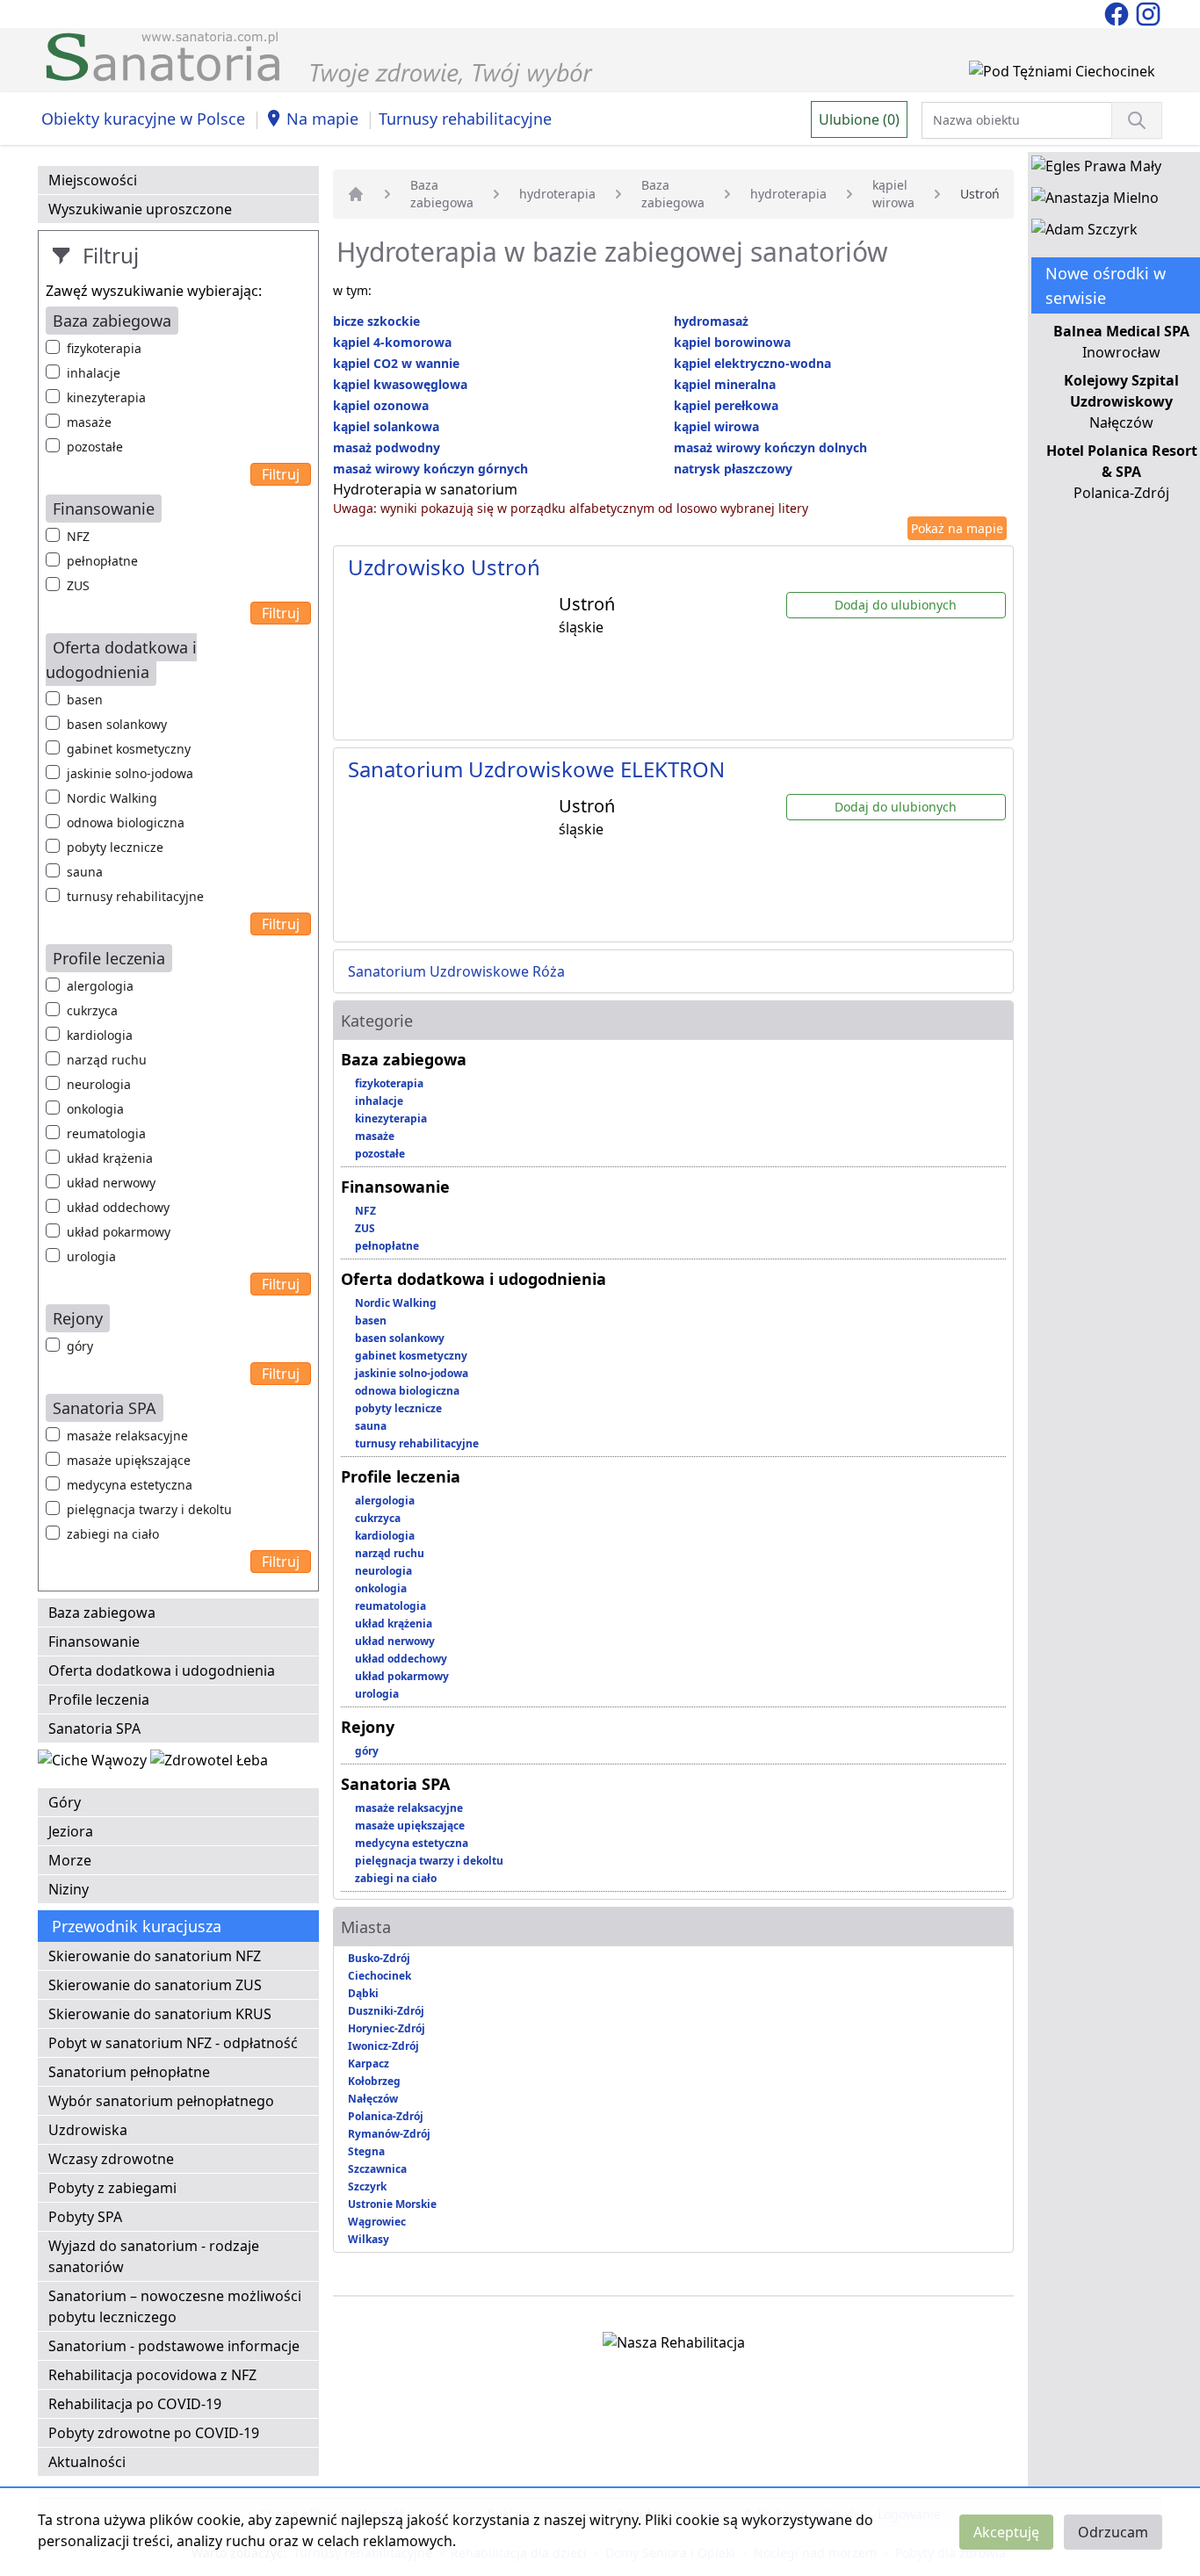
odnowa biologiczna (126, 823)
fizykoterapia (104, 348)
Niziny (69, 1889)
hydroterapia (557, 194)
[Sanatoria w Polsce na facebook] (1118, 12)
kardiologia (100, 1035)
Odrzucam (1113, 2532)
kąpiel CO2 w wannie (396, 363)
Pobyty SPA (85, 2217)
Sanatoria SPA (94, 1728)
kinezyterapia (106, 397)
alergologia (100, 986)
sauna (85, 872)
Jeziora (71, 1831)
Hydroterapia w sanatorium (425, 489)
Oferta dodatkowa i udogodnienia (162, 1670)
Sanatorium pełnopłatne (129, 2072)
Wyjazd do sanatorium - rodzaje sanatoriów (154, 2256)
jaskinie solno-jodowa (130, 773)
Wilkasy (369, 2239)
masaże (89, 422)
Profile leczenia (99, 1699)
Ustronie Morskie (392, 2204)
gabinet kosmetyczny (129, 749)
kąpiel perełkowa (726, 405)
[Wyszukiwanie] (1137, 120)
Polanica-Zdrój (386, 2116)
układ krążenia (110, 1158)
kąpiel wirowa (893, 194)
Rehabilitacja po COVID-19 (135, 2404)
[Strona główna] (356, 194)
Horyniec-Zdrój (387, 2028)
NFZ (78, 536)
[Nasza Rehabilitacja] (674, 2346)
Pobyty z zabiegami (112, 2188)
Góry (65, 1802)
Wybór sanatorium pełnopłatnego (161, 2101)
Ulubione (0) (859, 119)
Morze (70, 1860)
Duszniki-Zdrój (386, 2011)
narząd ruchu (107, 1060)
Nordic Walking (112, 798)
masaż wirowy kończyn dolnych (770, 447)
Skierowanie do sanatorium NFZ (155, 1956)
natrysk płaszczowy (733, 469)
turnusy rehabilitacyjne (135, 896)
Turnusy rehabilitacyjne (465, 119)
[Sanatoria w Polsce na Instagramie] (1148, 12)
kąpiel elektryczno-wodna (752, 363)
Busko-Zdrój (379, 1958)
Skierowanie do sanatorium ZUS (155, 1985)
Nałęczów (373, 2099)
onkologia (95, 1109)
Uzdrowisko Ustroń (444, 567)
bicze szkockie (376, 321)
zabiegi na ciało (113, 1534)
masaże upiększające (129, 1460)
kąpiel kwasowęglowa (400, 384)
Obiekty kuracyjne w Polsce (143, 119)
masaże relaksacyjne (127, 1436)
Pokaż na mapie (957, 528)
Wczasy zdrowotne (111, 2159)
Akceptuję (1006, 2532)
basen (85, 700)
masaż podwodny (387, 447)
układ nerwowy (111, 1183)
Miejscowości (93, 180)
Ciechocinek (380, 1976)
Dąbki (363, 1993)
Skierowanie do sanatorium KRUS (160, 2014)
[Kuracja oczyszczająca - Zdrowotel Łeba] (209, 1764)
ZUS (78, 585)
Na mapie (322, 119)
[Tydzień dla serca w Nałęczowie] (94, 1764)
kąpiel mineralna (725, 384)
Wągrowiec (377, 2222)
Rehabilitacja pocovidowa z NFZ (152, 2375)
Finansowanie (94, 1642)
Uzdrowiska (88, 2130)
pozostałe (95, 447)
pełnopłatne (102, 561)
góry (80, 1346)
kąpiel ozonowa (381, 405)
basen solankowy (117, 724)
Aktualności (87, 2462)
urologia (91, 1256)
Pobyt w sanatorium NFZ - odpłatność (173, 2043)
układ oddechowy (118, 1207)
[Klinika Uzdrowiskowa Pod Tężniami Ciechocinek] (1062, 75)
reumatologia (106, 1133)
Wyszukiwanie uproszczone (140, 209)
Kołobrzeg (374, 2081)
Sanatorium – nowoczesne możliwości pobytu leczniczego (175, 2306)
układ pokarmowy (119, 1232)
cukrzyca (92, 1010)
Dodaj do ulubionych (896, 605)
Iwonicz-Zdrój (383, 2046)
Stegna (366, 2151)
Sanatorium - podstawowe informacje (174, 2346)
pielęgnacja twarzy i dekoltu (149, 1509)
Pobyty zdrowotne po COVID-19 (154, 2433)
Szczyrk (367, 2186)
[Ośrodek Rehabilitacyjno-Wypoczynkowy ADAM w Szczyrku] (1084, 233)
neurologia (99, 1084)
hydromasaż (711, 321)
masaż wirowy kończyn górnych (430, 469)
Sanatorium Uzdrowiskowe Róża (456, 971)
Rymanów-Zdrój (389, 2134)
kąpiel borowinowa (732, 342)
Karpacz (369, 2064)
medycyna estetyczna (130, 1485)
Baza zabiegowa (102, 1613)
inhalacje (94, 373)
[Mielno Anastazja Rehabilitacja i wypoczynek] (1095, 201)
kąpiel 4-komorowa (392, 342)
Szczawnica (377, 2169)
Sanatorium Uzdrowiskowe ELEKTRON (536, 769)
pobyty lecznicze (115, 847)
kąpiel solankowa (386, 426)
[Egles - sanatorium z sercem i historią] (1096, 170)
